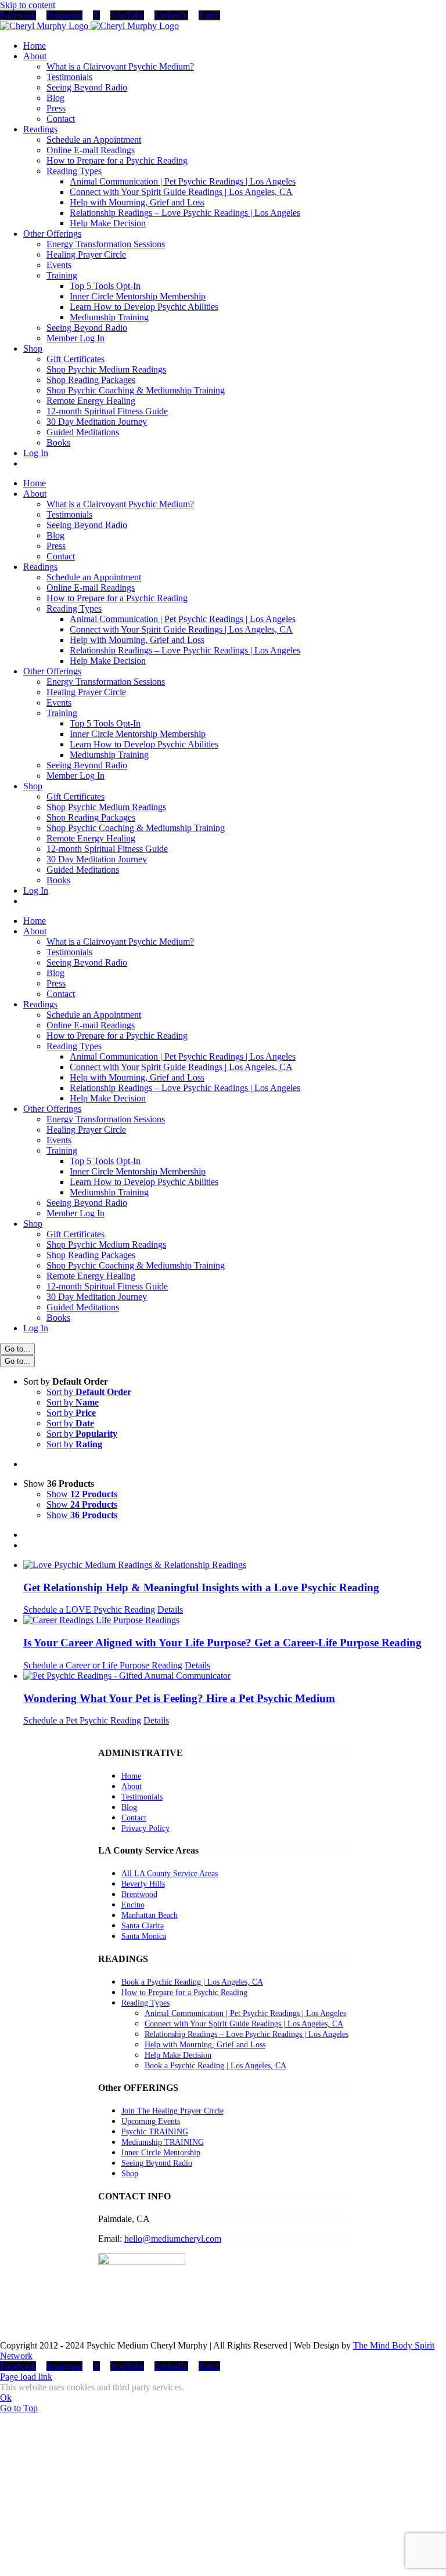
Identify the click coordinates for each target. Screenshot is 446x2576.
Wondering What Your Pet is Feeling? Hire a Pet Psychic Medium (179, 1698)
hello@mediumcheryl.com (173, 2239)
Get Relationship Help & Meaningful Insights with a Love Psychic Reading (201, 1587)
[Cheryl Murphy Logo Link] (89, 26)
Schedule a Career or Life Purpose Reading (103, 1665)
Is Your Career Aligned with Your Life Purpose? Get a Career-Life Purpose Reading (222, 1643)
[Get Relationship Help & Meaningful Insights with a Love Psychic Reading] (235, 1565)
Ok (6, 2398)
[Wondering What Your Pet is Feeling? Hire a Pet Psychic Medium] (235, 1676)
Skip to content (28, 5)
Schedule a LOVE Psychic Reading (89, 1609)
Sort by (89, 1392)
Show (82, 1494)
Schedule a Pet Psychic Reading (82, 1720)
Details (170, 1609)
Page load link (26, 2377)
